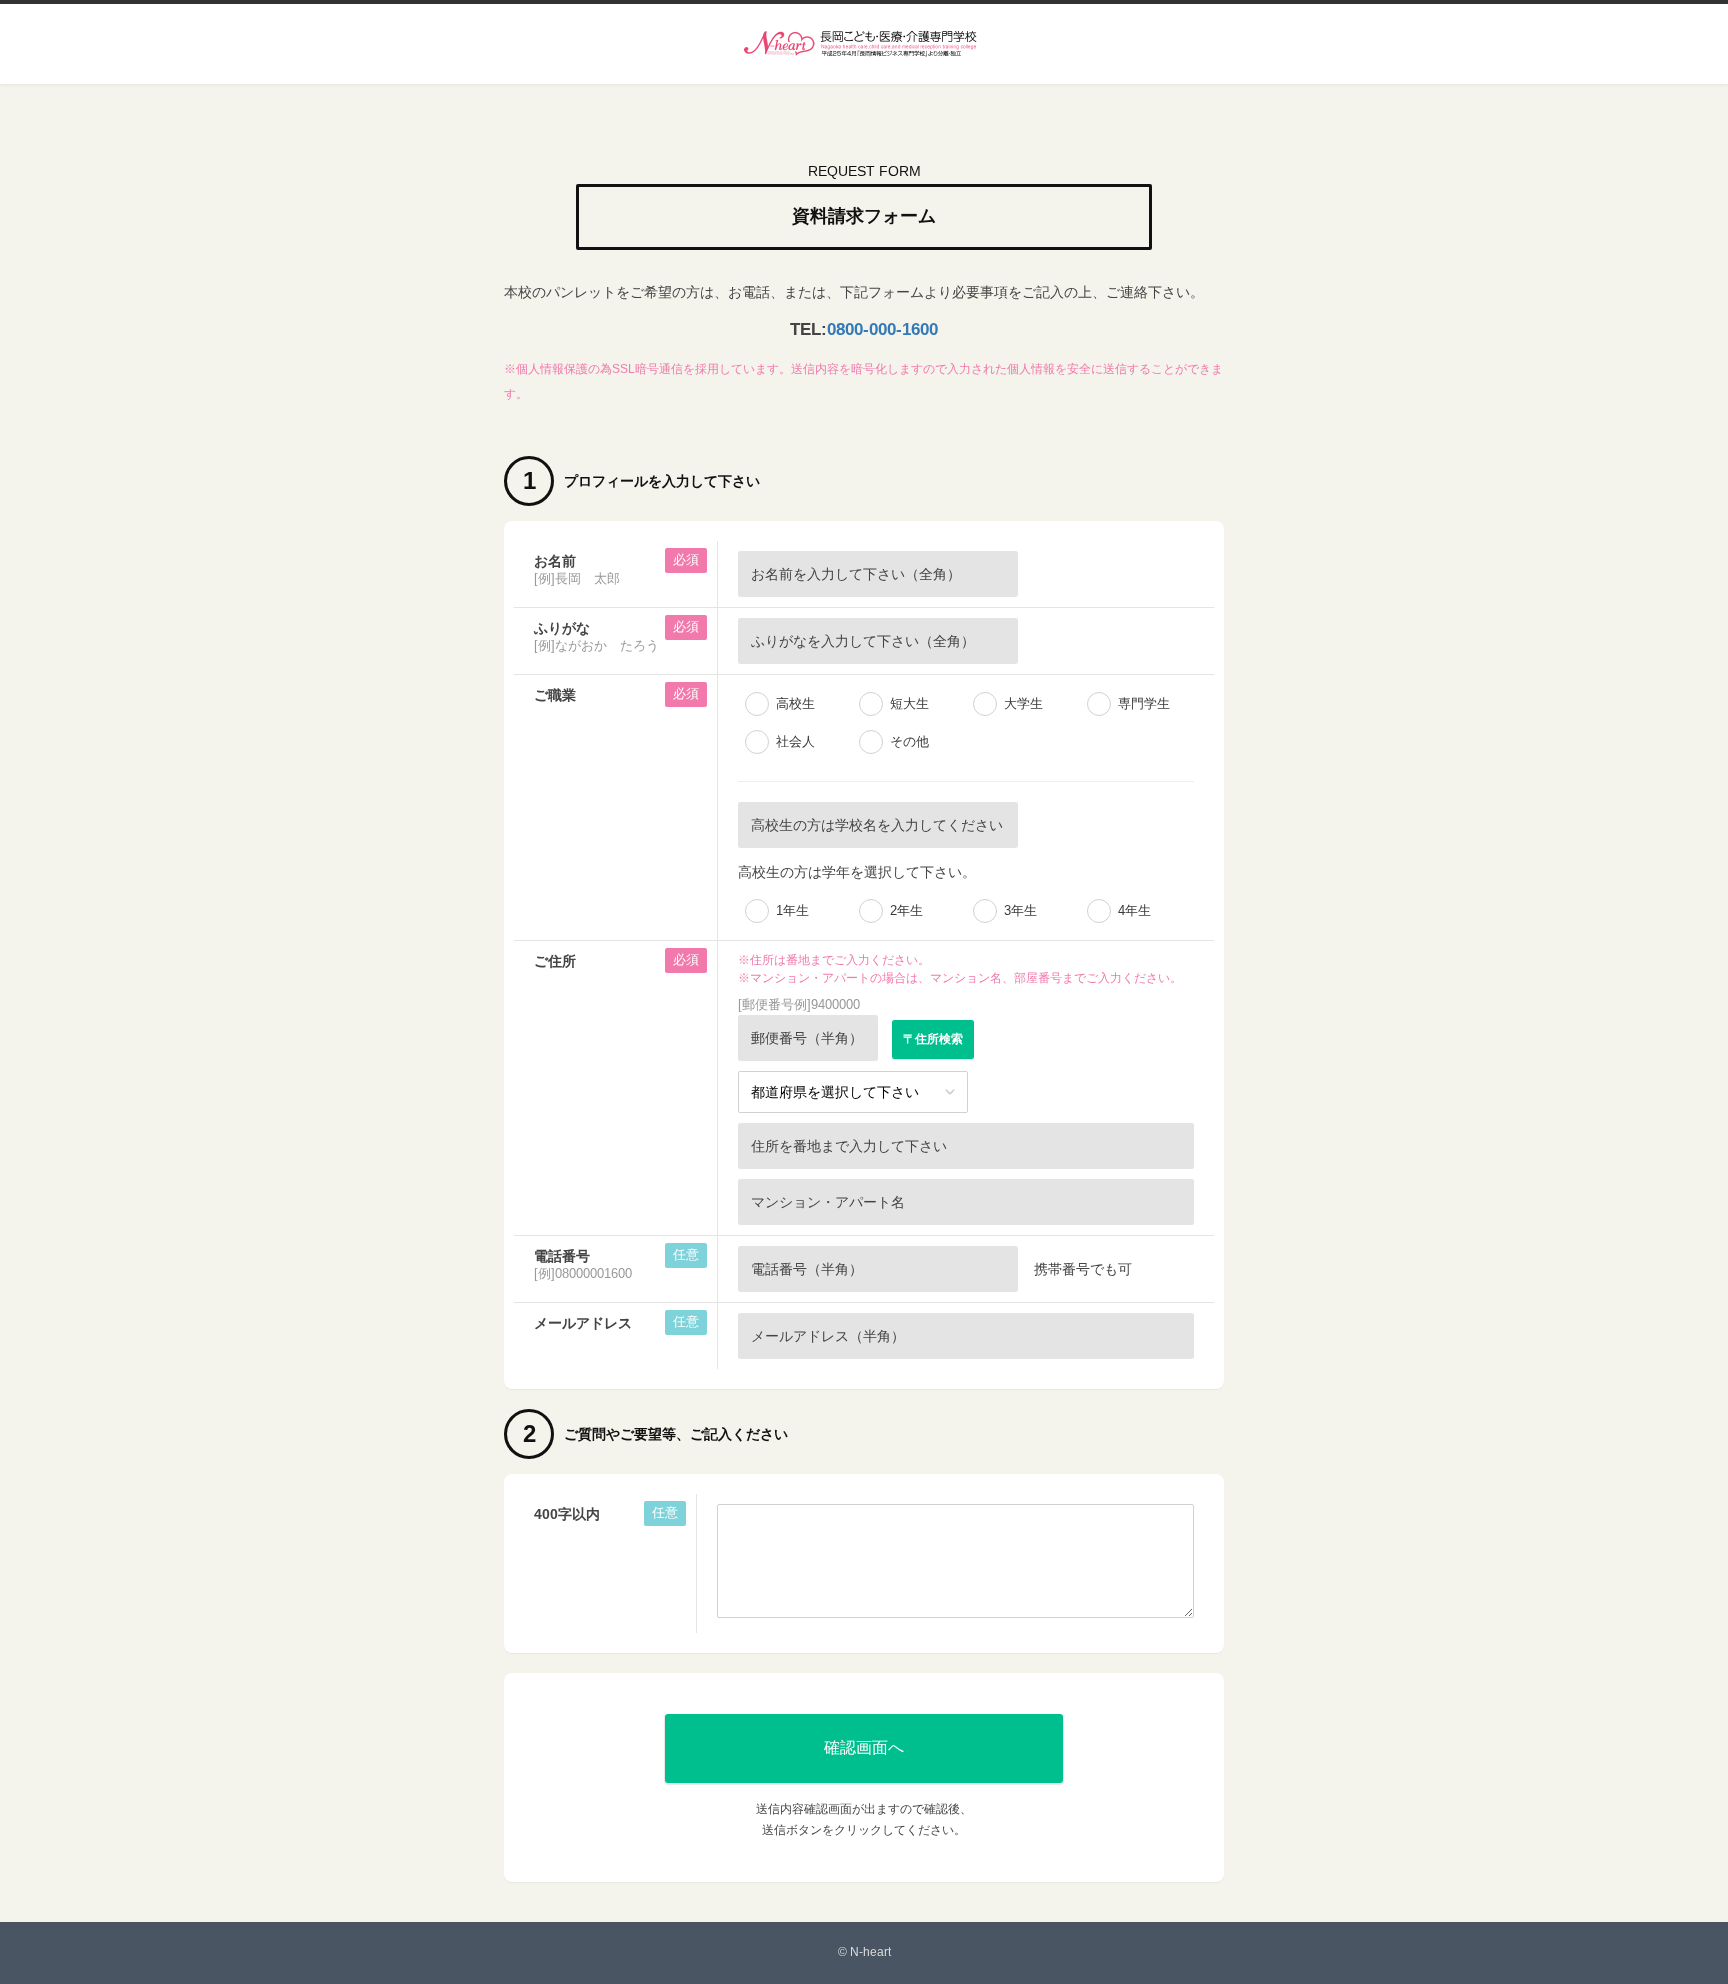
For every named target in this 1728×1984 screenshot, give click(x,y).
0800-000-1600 (882, 329)
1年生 (792, 910)
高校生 (795, 703)
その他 (909, 741)
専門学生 (1144, 703)
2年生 (906, 910)
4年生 (1134, 910)
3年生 (1020, 910)
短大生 (909, 703)
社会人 (795, 741)
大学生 (1023, 703)
